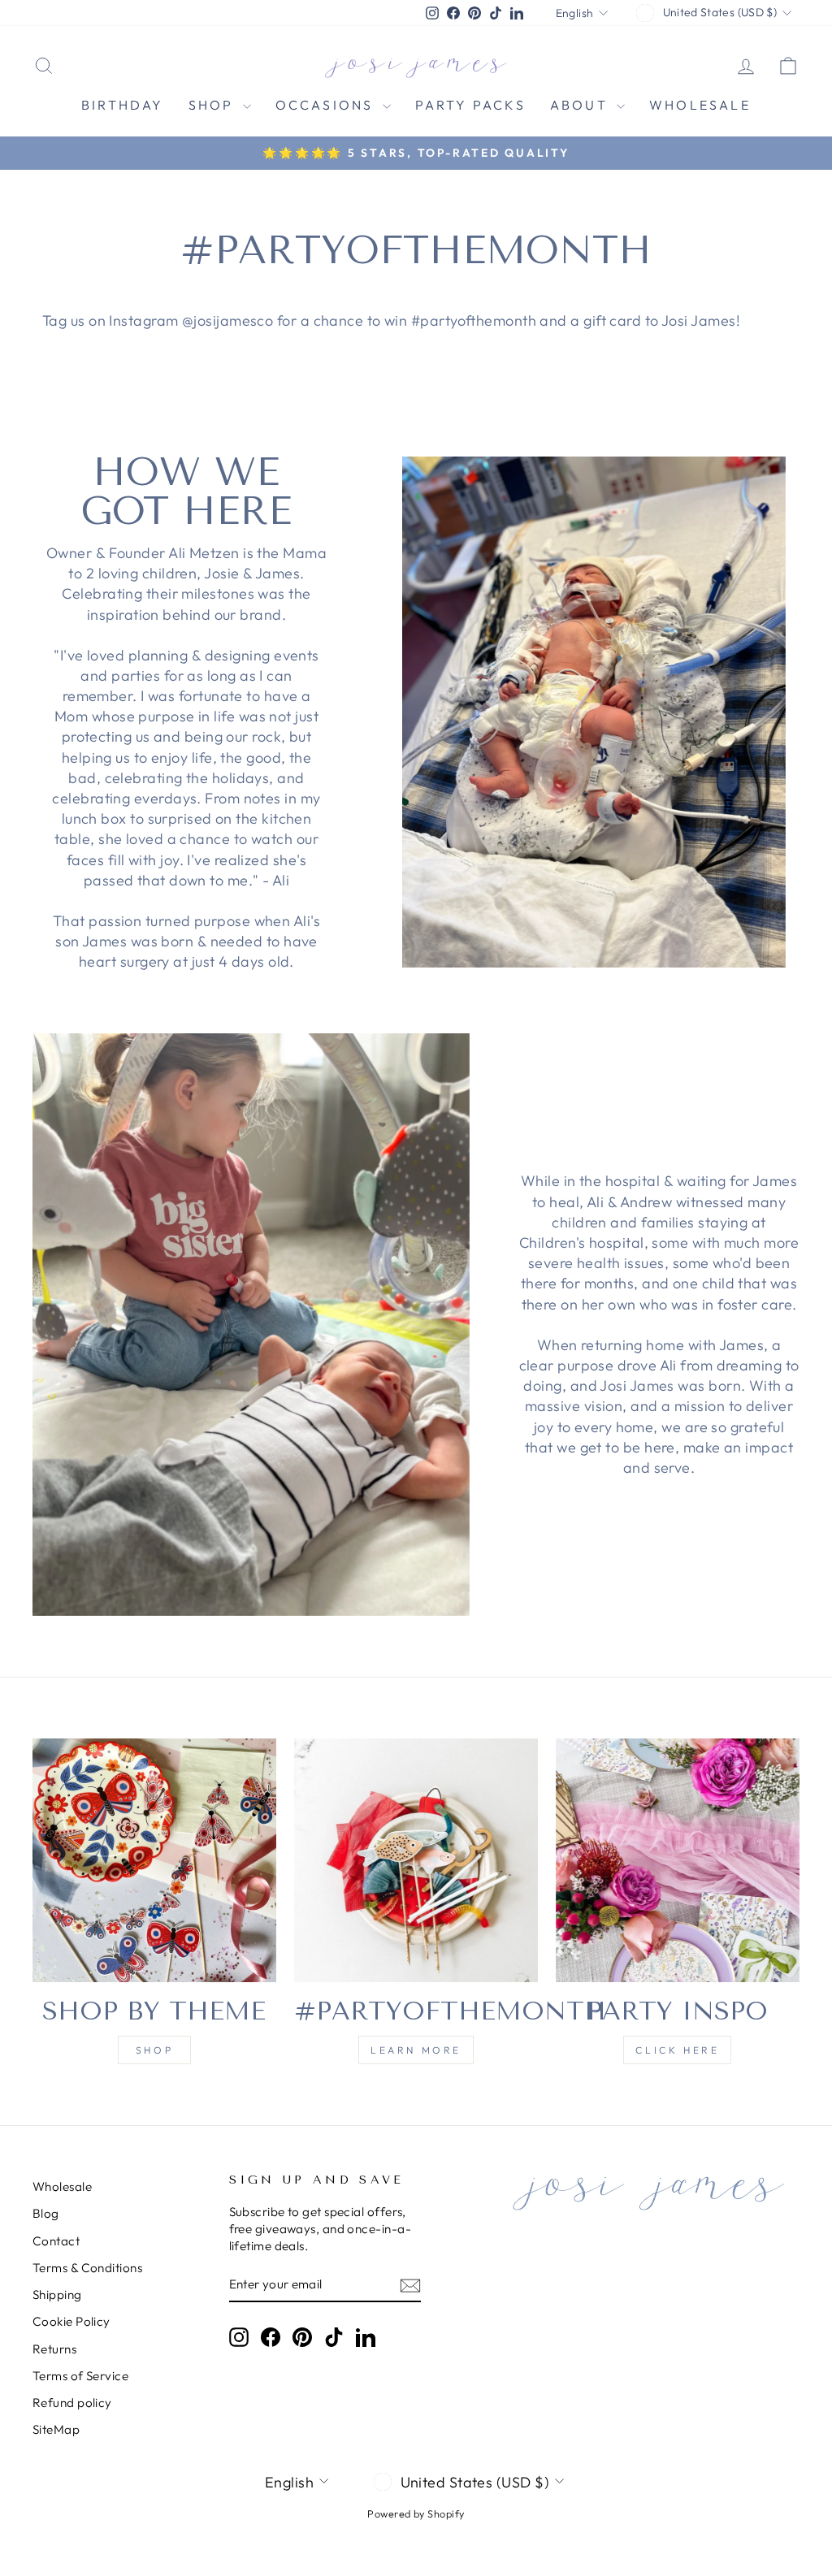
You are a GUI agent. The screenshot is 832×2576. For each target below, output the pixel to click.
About (581, 105)
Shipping (57, 2295)
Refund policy (72, 2403)
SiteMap (56, 2429)
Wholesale (700, 105)
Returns (54, 2349)
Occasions (327, 105)
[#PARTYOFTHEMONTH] (416, 1860)
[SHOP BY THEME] (154, 1860)
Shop (214, 105)
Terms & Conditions (87, 2268)
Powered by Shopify (416, 2513)
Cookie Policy (71, 2321)
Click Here (677, 2050)
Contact (56, 2241)
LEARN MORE (416, 2050)
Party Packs (470, 105)
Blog (46, 2213)
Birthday (123, 105)
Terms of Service (80, 2376)
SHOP (154, 2050)
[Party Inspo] (678, 1860)
